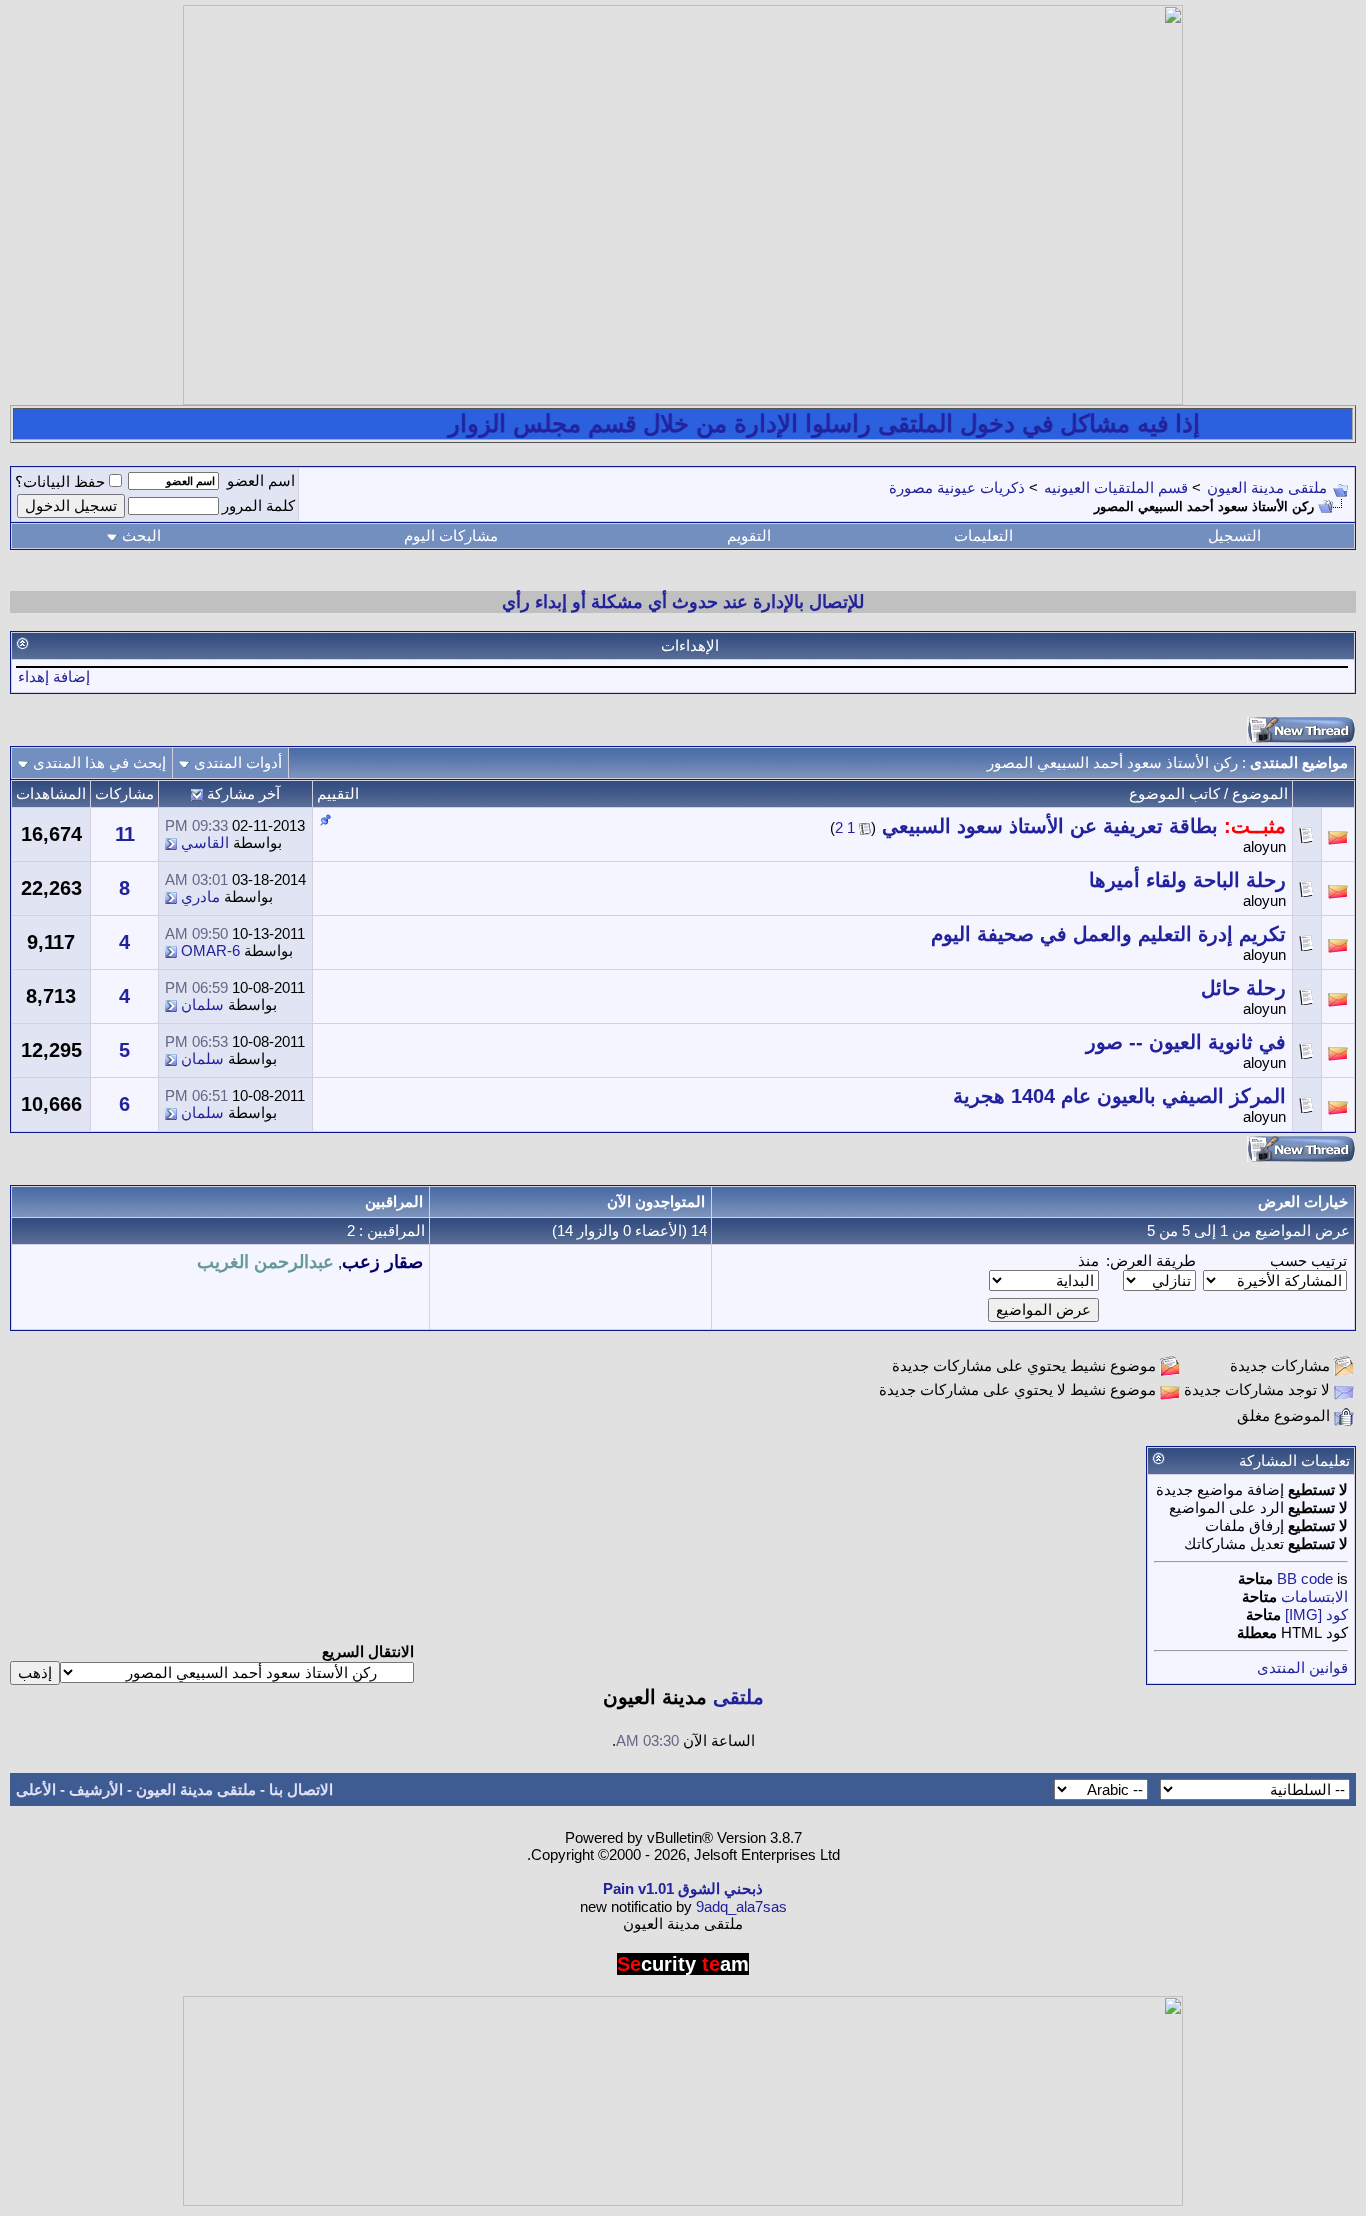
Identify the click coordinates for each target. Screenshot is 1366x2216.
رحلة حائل (1243, 988)
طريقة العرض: (1151, 1260)
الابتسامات (1314, 1596)
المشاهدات (51, 793)
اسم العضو (261, 480)
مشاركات (124, 793)
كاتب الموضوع (1174, 793)
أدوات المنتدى (238, 762)
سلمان (202, 1004)
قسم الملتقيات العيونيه (1116, 487)
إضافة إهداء (54, 676)
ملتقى (738, 1697)
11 (125, 834)
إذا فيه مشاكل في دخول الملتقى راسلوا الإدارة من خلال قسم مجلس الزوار (855, 423)
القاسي (205, 842)
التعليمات (983, 535)
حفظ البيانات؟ (60, 481)
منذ (1088, 1260)
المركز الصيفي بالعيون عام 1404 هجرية (1119, 1096)
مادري (200, 896)
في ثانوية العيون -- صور (1186, 1042)
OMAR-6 (210, 950)
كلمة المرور (258, 505)
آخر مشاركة (243, 793)
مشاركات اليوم (451, 535)
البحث (141, 535)
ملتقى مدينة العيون (1267, 487)
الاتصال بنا (301, 1789)
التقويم (749, 535)
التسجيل (1234, 535)
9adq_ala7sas (741, 1906)
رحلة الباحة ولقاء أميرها (1187, 880)
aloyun (1264, 846)
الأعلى (36, 1789)
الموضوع (1260, 793)
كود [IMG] (1316, 1614)
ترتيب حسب (1308, 1260)
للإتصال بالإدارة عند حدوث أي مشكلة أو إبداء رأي (683, 602)
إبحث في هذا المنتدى (99, 762)
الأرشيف (96, 1789)
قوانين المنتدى (1302, 1667)
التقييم (338, 793)
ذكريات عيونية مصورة (957, 487)
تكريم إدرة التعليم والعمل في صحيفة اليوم (1108, 934)
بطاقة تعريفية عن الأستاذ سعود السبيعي (1050, 826)
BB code (1305, 1578)
